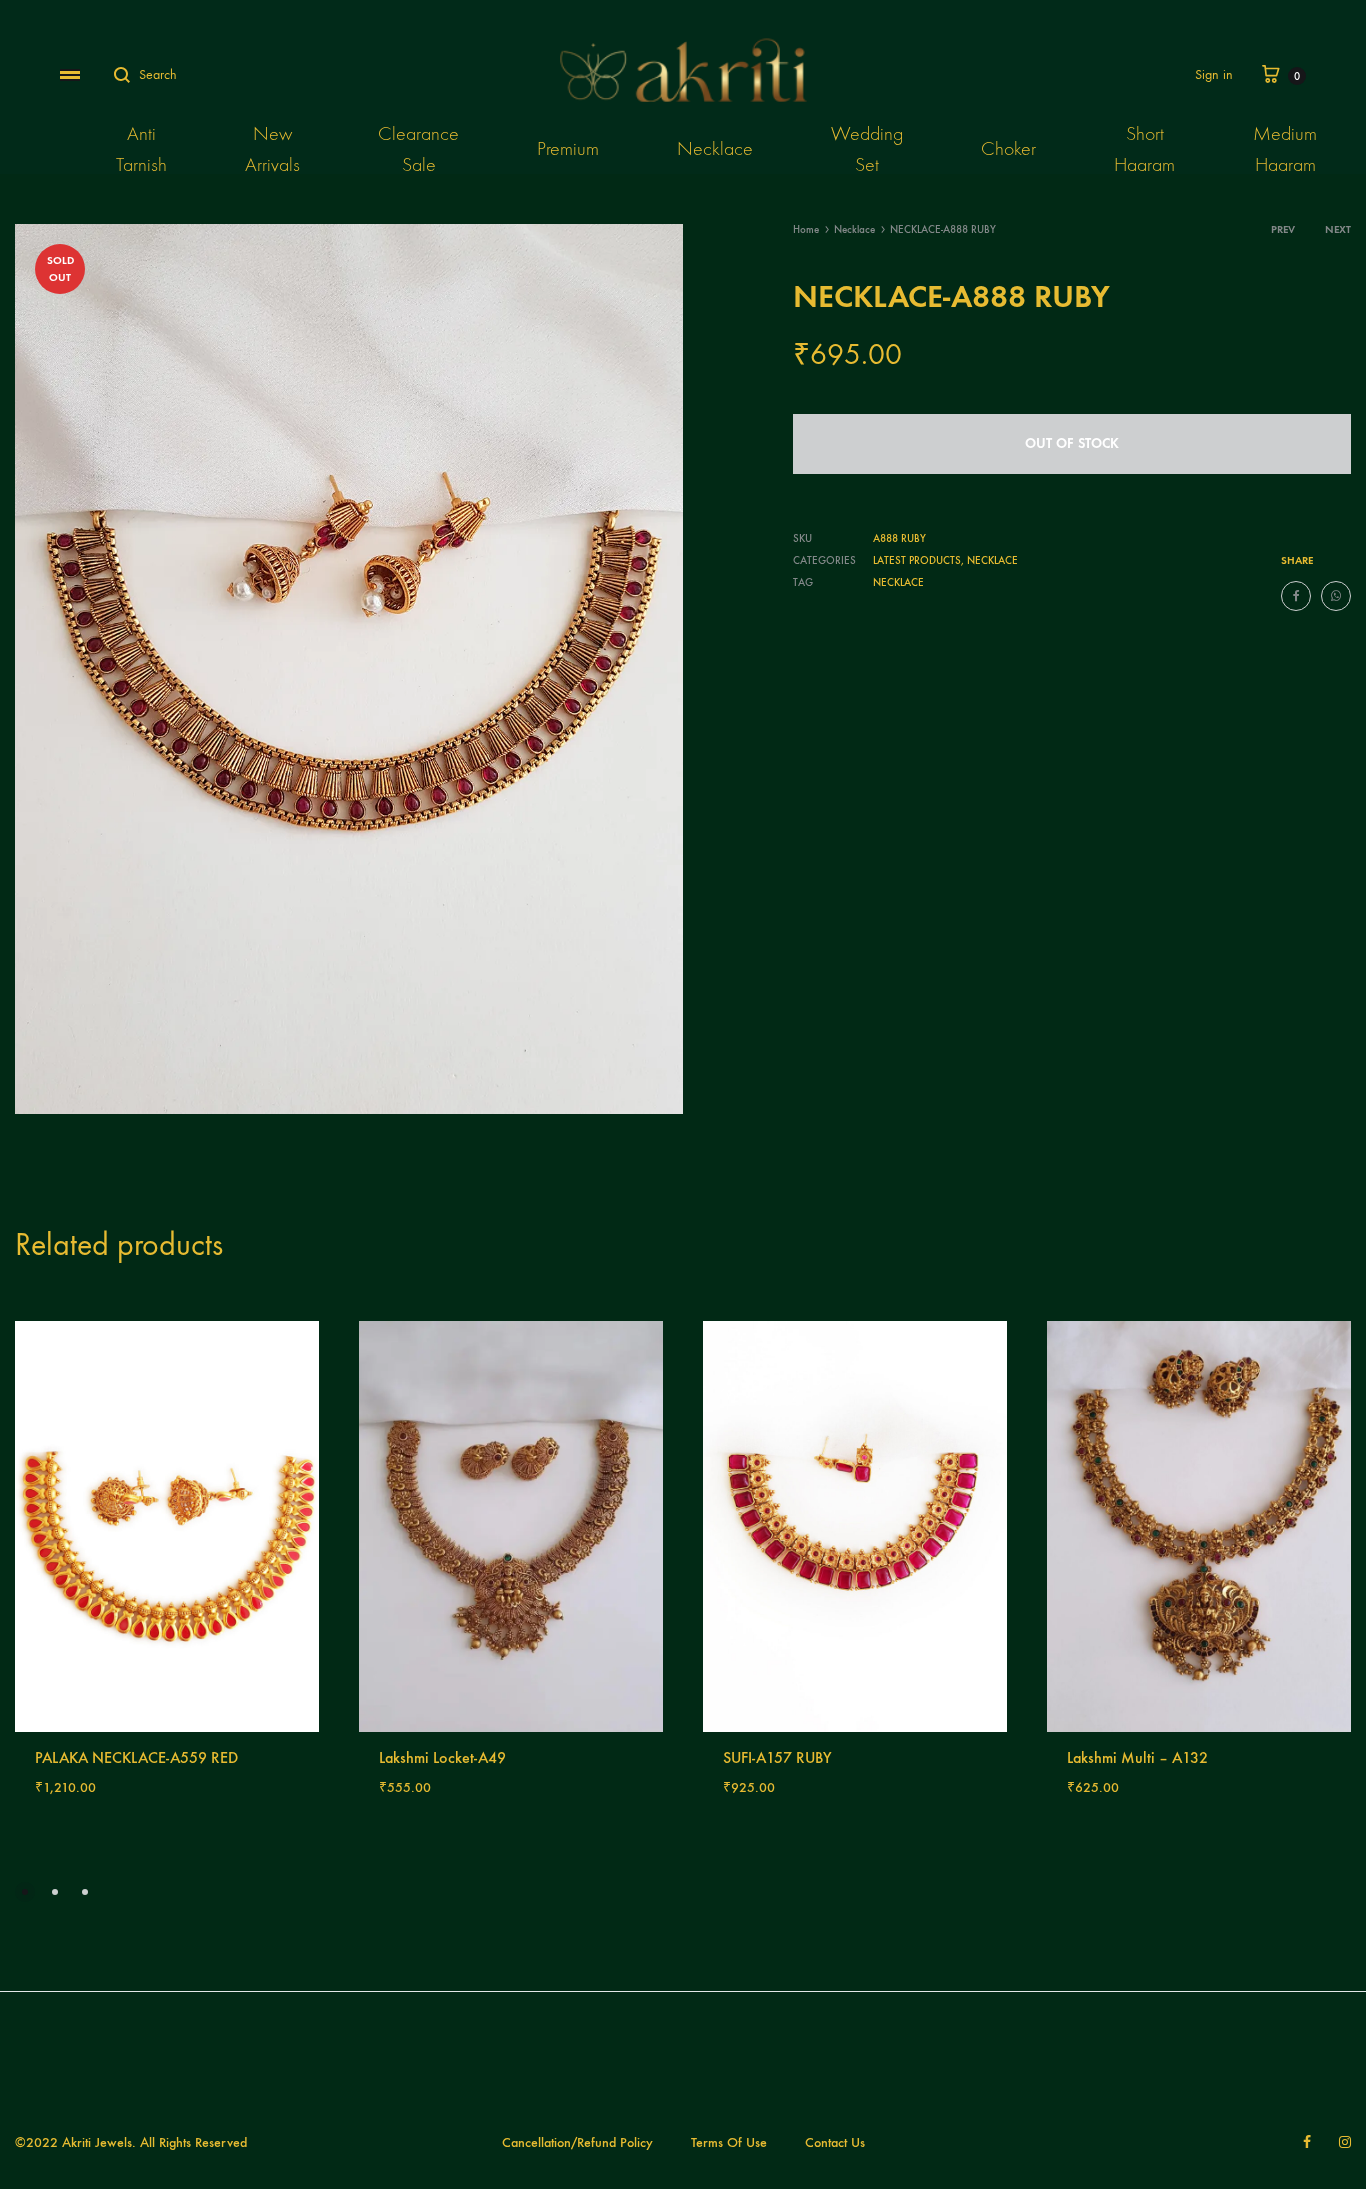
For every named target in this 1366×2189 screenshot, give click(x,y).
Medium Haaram (1285, 149)
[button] (25, 1892)
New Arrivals (272, 149)
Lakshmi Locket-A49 (442, 1757)
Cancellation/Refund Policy (577, 2142)
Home (806, 229)
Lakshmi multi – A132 (1137, 1757)
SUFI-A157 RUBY (777, 1757)
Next (1338, 229)
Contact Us (835, 2142)
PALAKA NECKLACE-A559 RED (136, 1757)
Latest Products (917, 560)
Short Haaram (1144, 149)
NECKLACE (898, 582)
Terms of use (729, 2142)
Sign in (1214, 74)
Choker (1008, 148)
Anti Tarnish (141, 149)
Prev (1283, 229)
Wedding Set (867, 149)
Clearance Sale (418, 149)
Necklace (715, 148)
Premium (568, 148)
